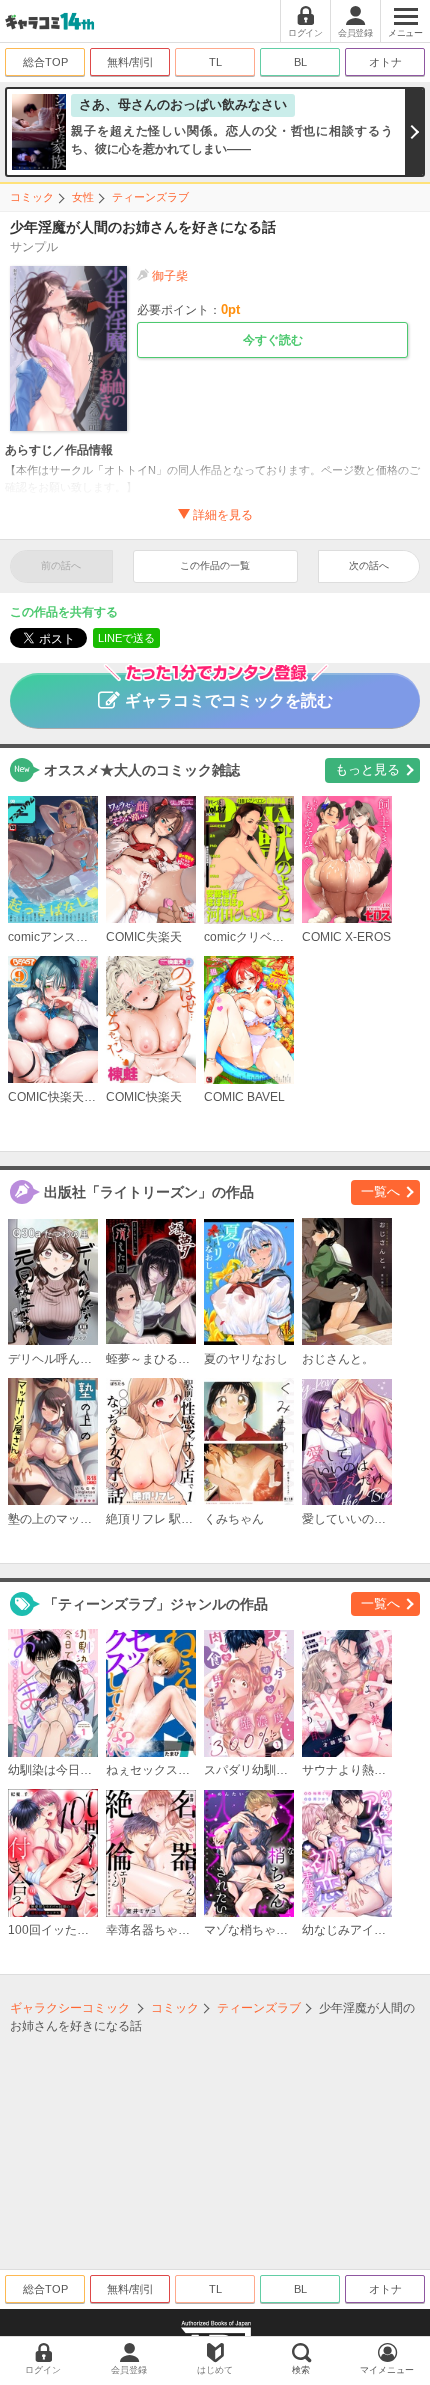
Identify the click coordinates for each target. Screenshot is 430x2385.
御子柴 (170, 276)
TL (215, 62)
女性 (83, 197)
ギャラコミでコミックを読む (229, 700)
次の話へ (369, 565)
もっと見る (367, 769)
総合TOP (45, 62)
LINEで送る (126, 638)
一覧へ (380, 1191)
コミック (32, 197)
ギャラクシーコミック (70, 2008)
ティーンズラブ (150, 197)
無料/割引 (130, 62)
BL (300, 62)
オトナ (385, 62)
